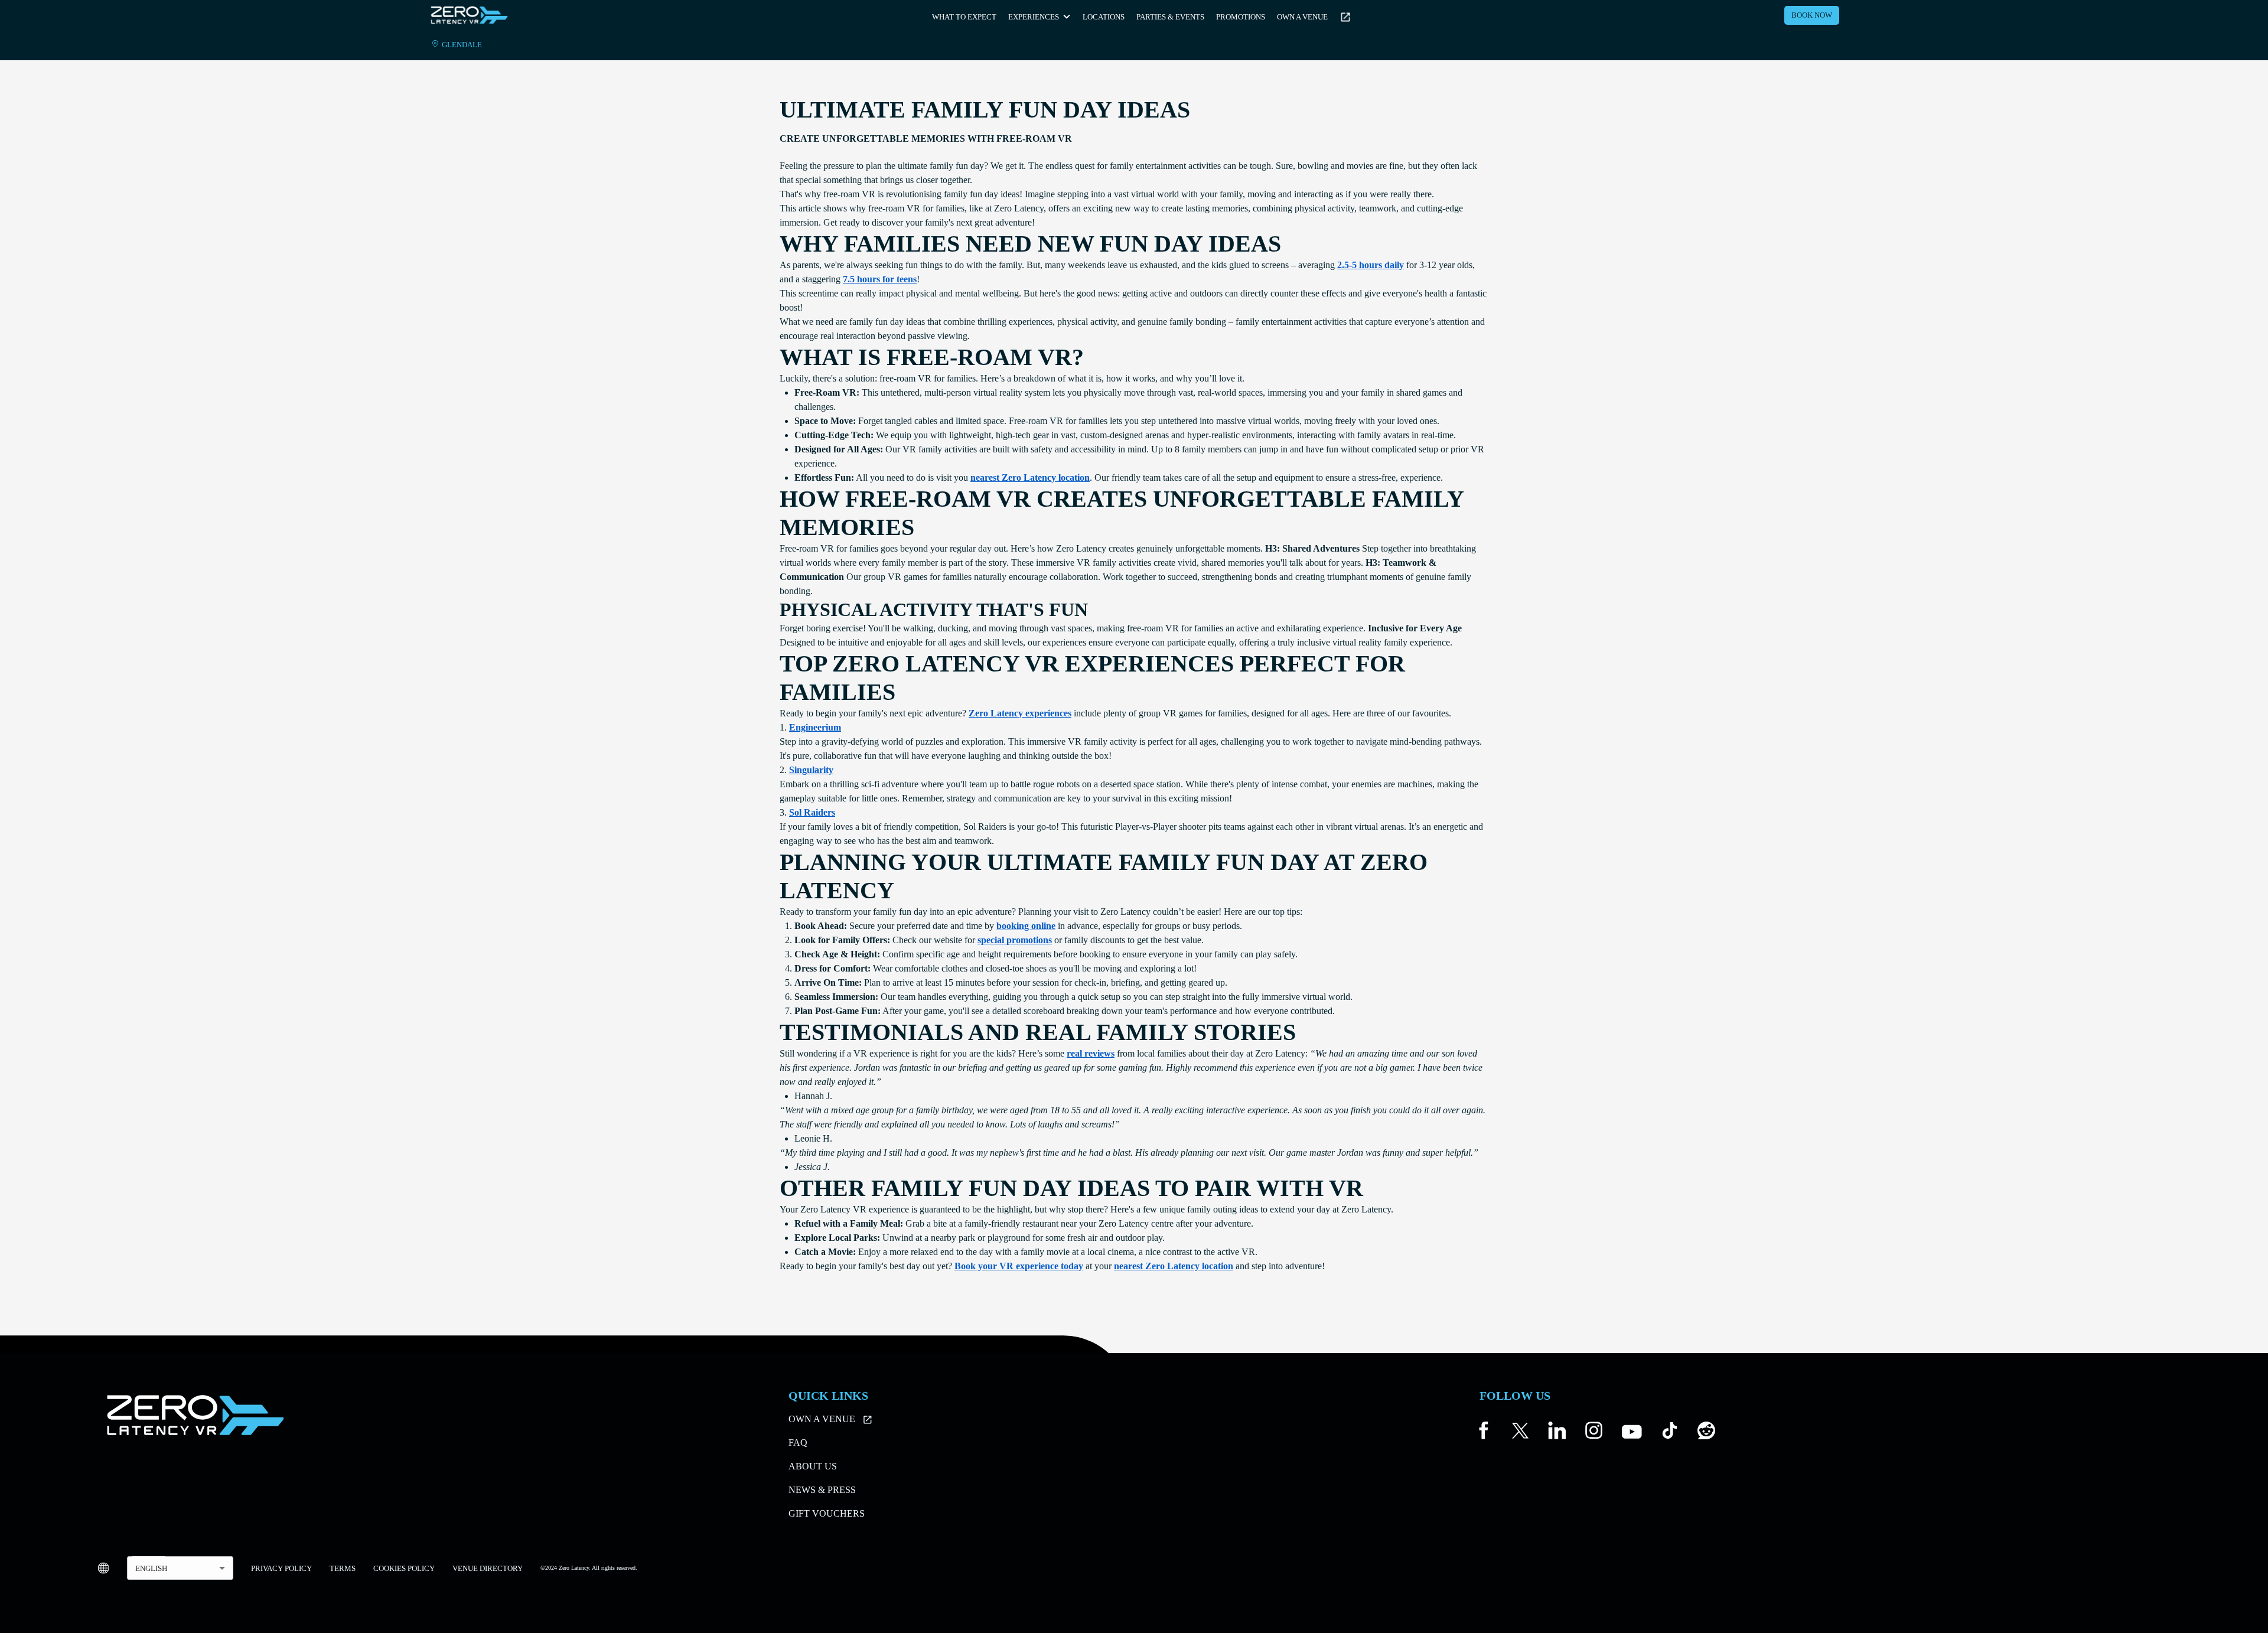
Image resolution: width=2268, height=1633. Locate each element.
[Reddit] (1706, 1433)
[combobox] (180, 1568)
